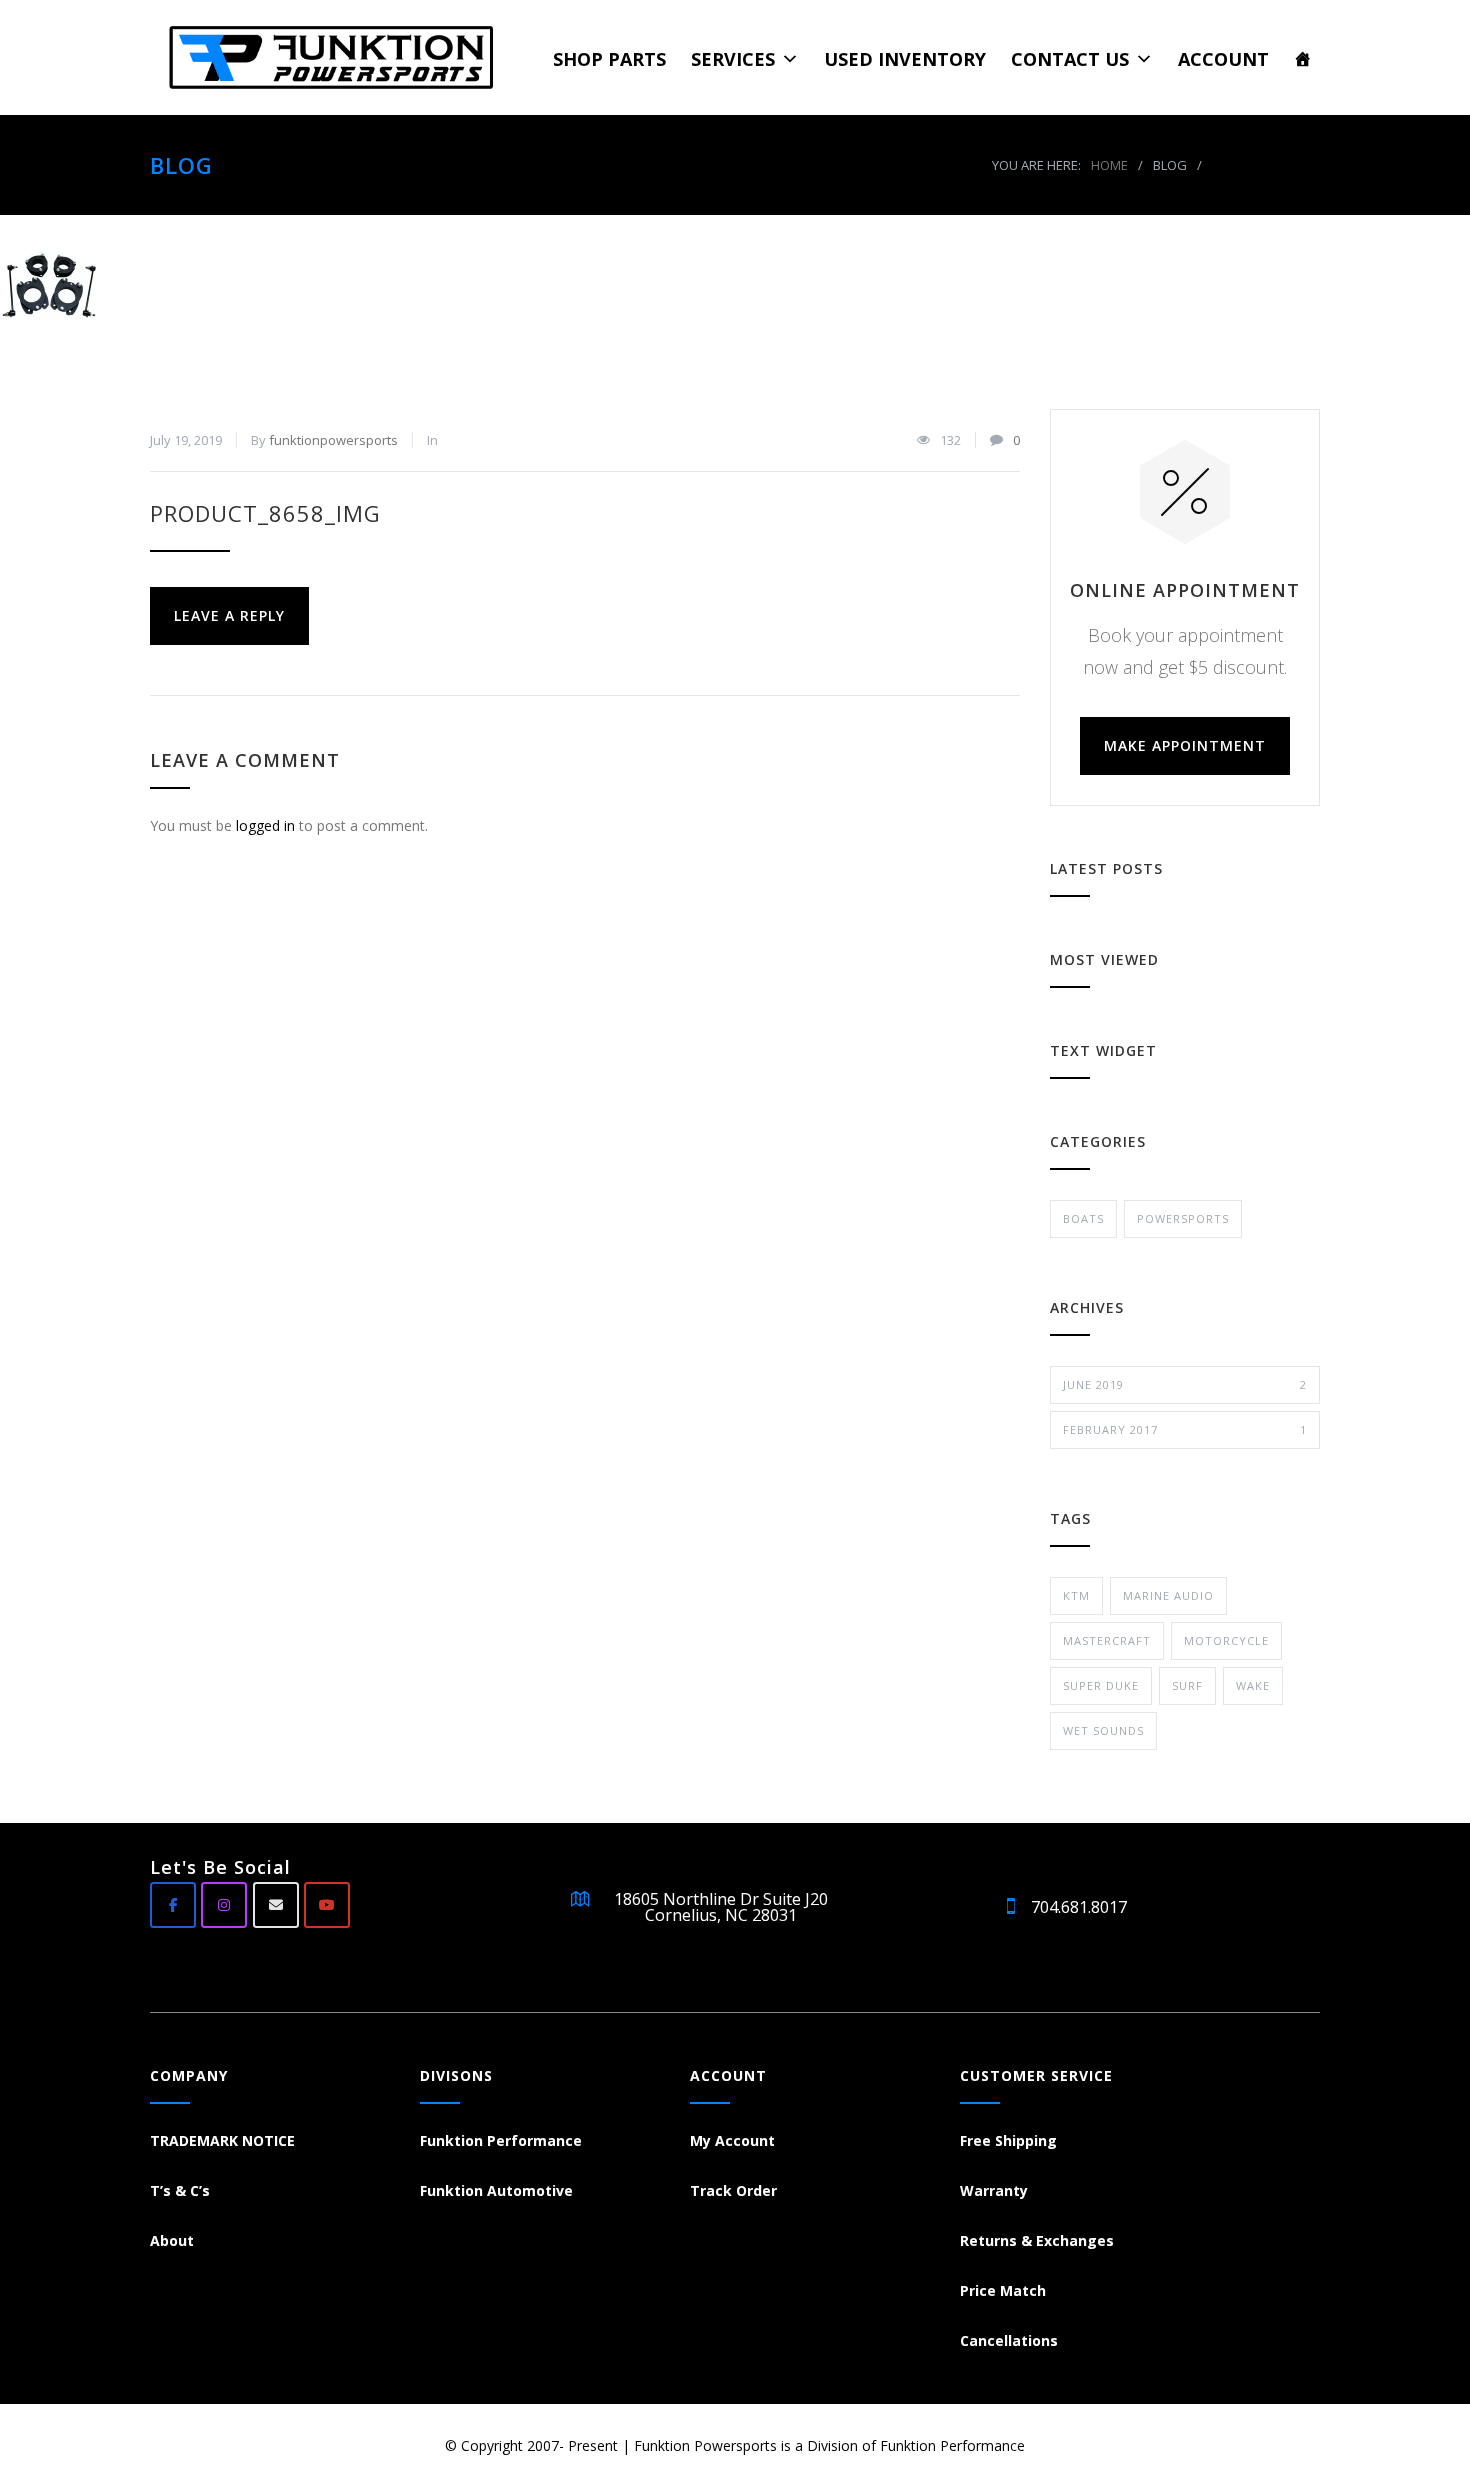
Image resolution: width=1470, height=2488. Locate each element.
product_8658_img (265, 513)
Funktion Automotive (496, 2190)
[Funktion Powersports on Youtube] (327, 1905)
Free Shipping (1008, 2140)
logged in (265, 825)
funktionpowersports (333, 440)
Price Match (1003, 2290)
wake (1253, 1685)
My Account (732, 2140)
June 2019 (1185, 1384)
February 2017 (1185, 1429)
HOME (1109, 165)
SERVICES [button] (733, 59)
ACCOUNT (1223, 59)
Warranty (994, 2190)
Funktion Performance (501, 2140)
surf (1187, 1685)
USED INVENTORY (905, 59)
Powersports (1183, 1218)
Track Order (733, 2190)
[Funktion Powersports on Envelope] (276, 1905)
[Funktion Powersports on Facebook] (173, 1905)
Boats (1083, 1218)
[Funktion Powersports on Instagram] (224, 1905)
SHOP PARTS (609, 59)
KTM (1076, 1595)
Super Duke (1101, 1685)
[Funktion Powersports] (341, 57)
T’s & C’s (180, 2190)
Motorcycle (1226, 1640)
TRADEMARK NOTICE (222, 2140)
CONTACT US (1070, 59)
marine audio (1168, 1595)
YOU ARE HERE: (1036, 165)
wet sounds (1103, 1730)
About (172, 2240)
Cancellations (1009, 2340)
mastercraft (1107, 1640)
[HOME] (1303, 58)
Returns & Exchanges (1037, 2240)
